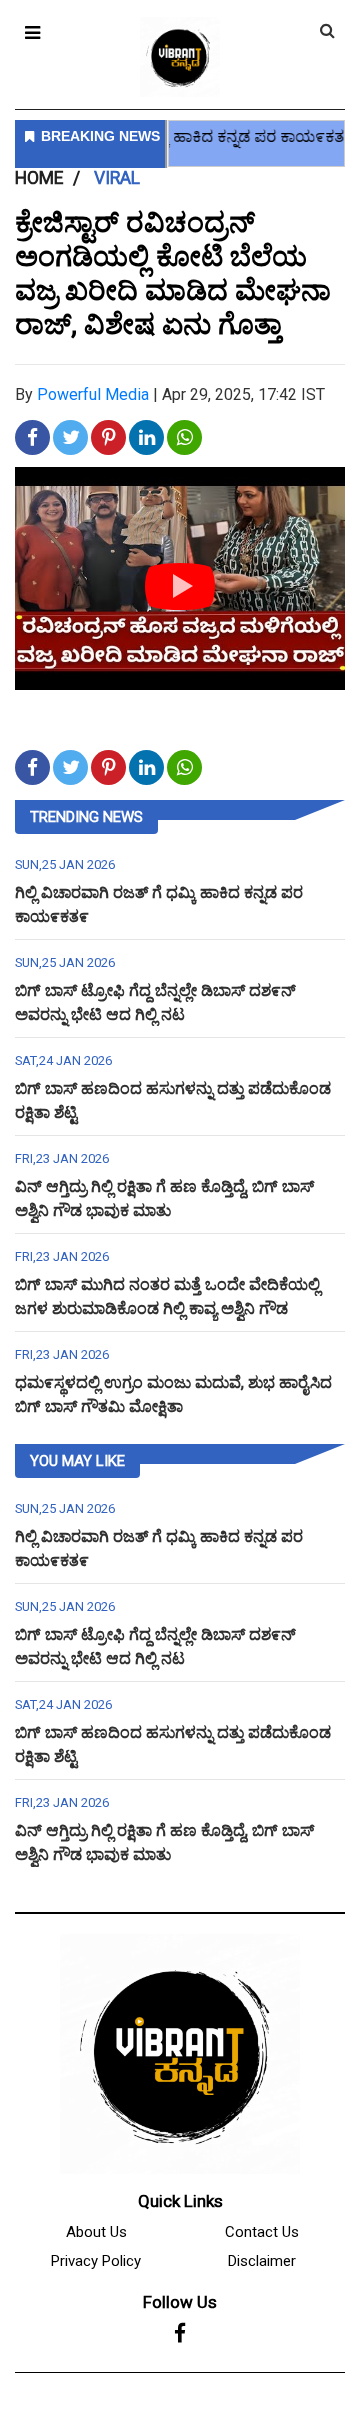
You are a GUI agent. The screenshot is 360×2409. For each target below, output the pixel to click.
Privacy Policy (96, 2261)
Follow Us (180, 2302)
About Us (96, 2232)
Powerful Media (93, 394)
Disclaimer (262, 2261)
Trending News (86, 817)
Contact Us (262, 2232)
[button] (32, 32)
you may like (77, 1461)
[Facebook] (180, 2334)
